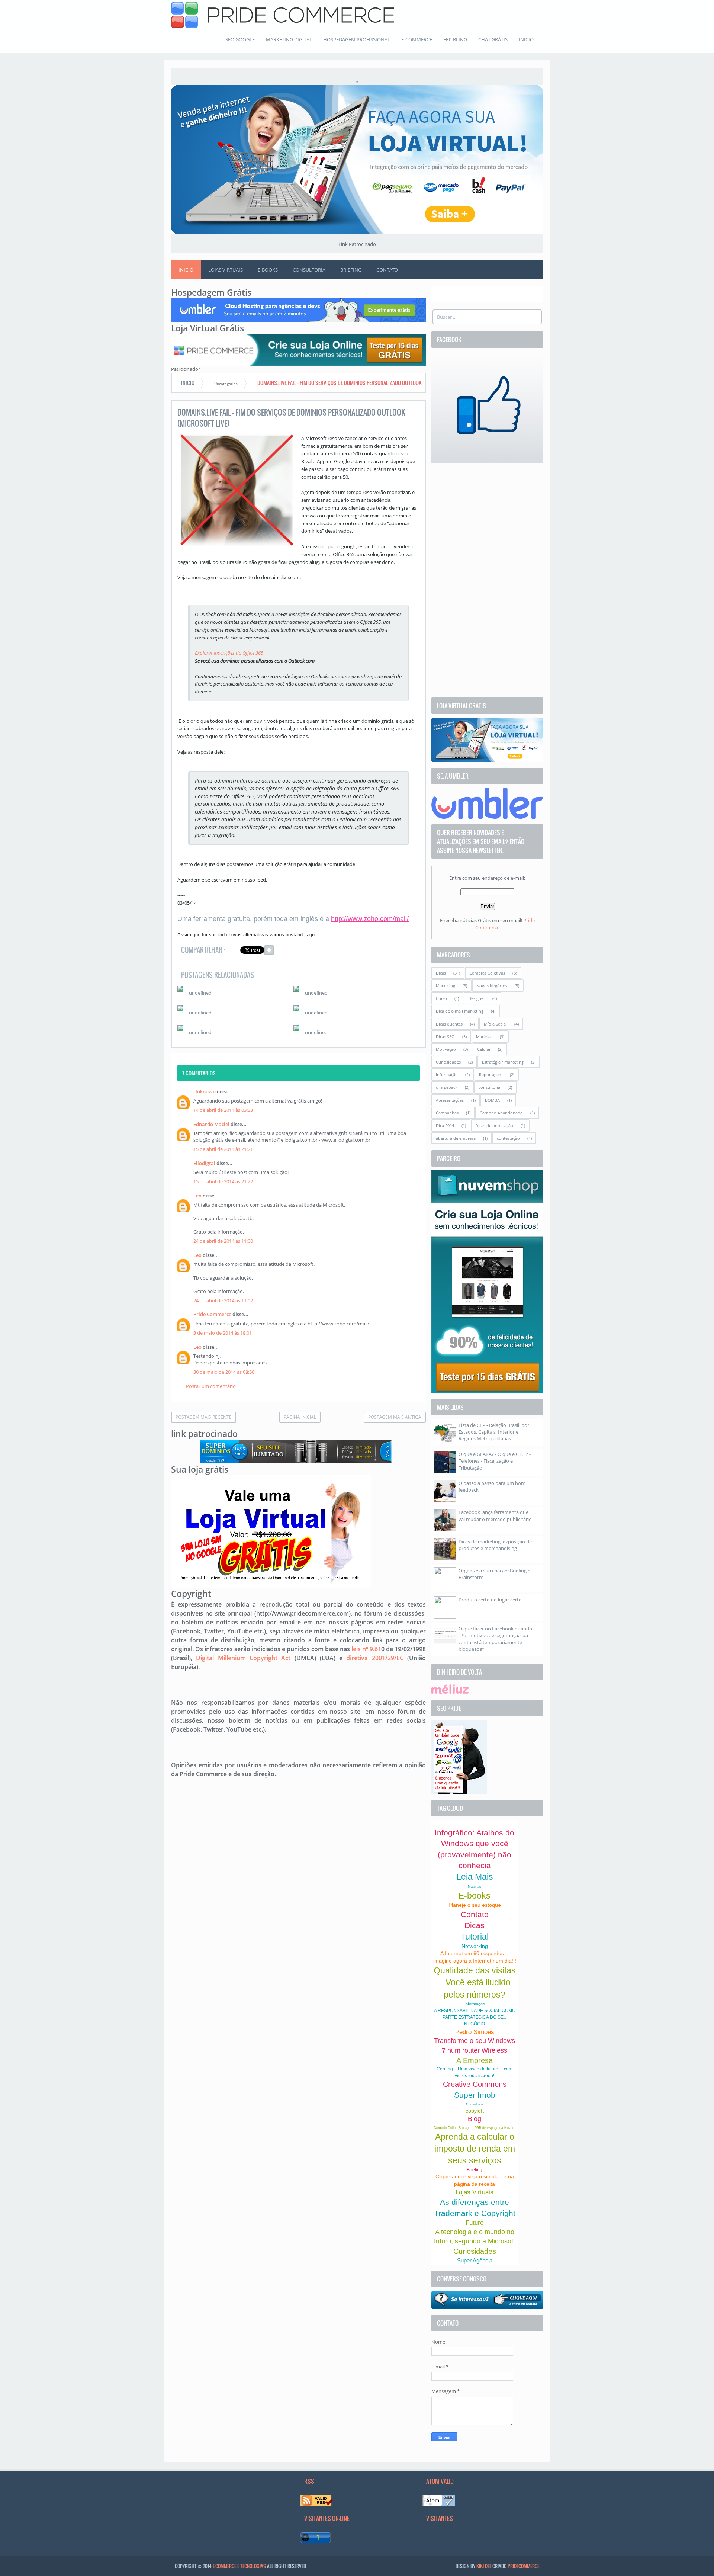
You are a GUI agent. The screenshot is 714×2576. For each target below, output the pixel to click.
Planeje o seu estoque (475, 1905)
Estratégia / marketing (503, 1062)
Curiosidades (448, 1062)
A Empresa (475, 2060)
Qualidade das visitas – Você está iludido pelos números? (475, 1982)
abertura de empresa (456, 1138)
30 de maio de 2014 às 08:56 (224, 1372)
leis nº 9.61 (366, 1649)
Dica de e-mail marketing (460, 1011)
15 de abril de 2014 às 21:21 (223, 1149)
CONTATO (387, 270)
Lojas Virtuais (475, 2192)
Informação (447, 1074)
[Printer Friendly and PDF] (409, 951)
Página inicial (300, 1417)
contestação (508, 1138)
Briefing (475, 2170)
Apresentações (450, 1100)
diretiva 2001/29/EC (375, 1658)
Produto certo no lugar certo (490, 1600)
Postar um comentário (211, 1386)
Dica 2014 (445, 1125)
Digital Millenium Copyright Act (243, 1658)
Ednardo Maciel (211, 1124)
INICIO (526, 39)
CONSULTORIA (309, 270)
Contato (475, 1914)
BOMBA (492, 1100)
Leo (197, 1196)
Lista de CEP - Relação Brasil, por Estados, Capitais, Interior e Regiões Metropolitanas (494, 1432)
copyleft (475, 2111)
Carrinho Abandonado (501, 1113)
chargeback (447, 1087)
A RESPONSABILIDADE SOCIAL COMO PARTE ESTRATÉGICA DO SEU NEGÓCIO (475, 2017)
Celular (484, 1049)
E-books (475, 1896)
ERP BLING (455, 39)
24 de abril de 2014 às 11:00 (223, 1241)
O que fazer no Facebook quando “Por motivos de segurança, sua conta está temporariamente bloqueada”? (495, 1639)
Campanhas (447, 1113)
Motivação (446, 1049)
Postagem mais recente (204, 1417)
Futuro (475, 2223)
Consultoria (475, 2104)
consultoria (489, 1087)
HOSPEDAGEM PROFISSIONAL (357, 39)
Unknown (205, 1091)
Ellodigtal (204, 1163)
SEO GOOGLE (240, 39)
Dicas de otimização (494, 1125)
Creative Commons (475, 2084)
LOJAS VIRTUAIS (226, 270)
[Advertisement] (487, 580)
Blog (475, 2119)
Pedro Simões (475, 2032)
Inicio (186, 270)
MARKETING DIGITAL (289, 39)
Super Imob (475, 2095)
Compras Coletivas (487, 973)
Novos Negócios (492, 986)
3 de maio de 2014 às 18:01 (223, 1333)
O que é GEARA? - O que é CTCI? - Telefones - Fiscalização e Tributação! (495, 1461)
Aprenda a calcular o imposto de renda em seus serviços (475, 2149)
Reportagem (491, 1074)
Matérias (484, 1037)
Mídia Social (495, 1024)
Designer (477, 998)
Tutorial (475, 1937)
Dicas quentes (449, 1024)
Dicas (441, 973)
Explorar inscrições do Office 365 (229, 653)
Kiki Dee (484, 2566)
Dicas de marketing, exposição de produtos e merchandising (495, 1545)
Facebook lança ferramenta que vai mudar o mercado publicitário (495, 1515)
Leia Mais (475, 1877)
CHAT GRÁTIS (493, 39)
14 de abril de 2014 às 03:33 (223, 1110)
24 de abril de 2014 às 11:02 (223, 1300)
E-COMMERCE (417, 39)
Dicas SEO (445, 1037)
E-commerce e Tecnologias (239, 2566)
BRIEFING (351, 270)
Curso (441, 998)
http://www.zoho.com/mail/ (370, 919)
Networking (475, 1946)
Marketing (446, 986)
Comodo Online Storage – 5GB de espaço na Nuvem (475, 2128)
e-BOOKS (268, 270)
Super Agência (475, 2260)
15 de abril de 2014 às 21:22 (223, 1181)
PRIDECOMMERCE (523, 2566)
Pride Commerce (212, 1314)
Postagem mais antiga (395, 1417)
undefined (200, 993)
